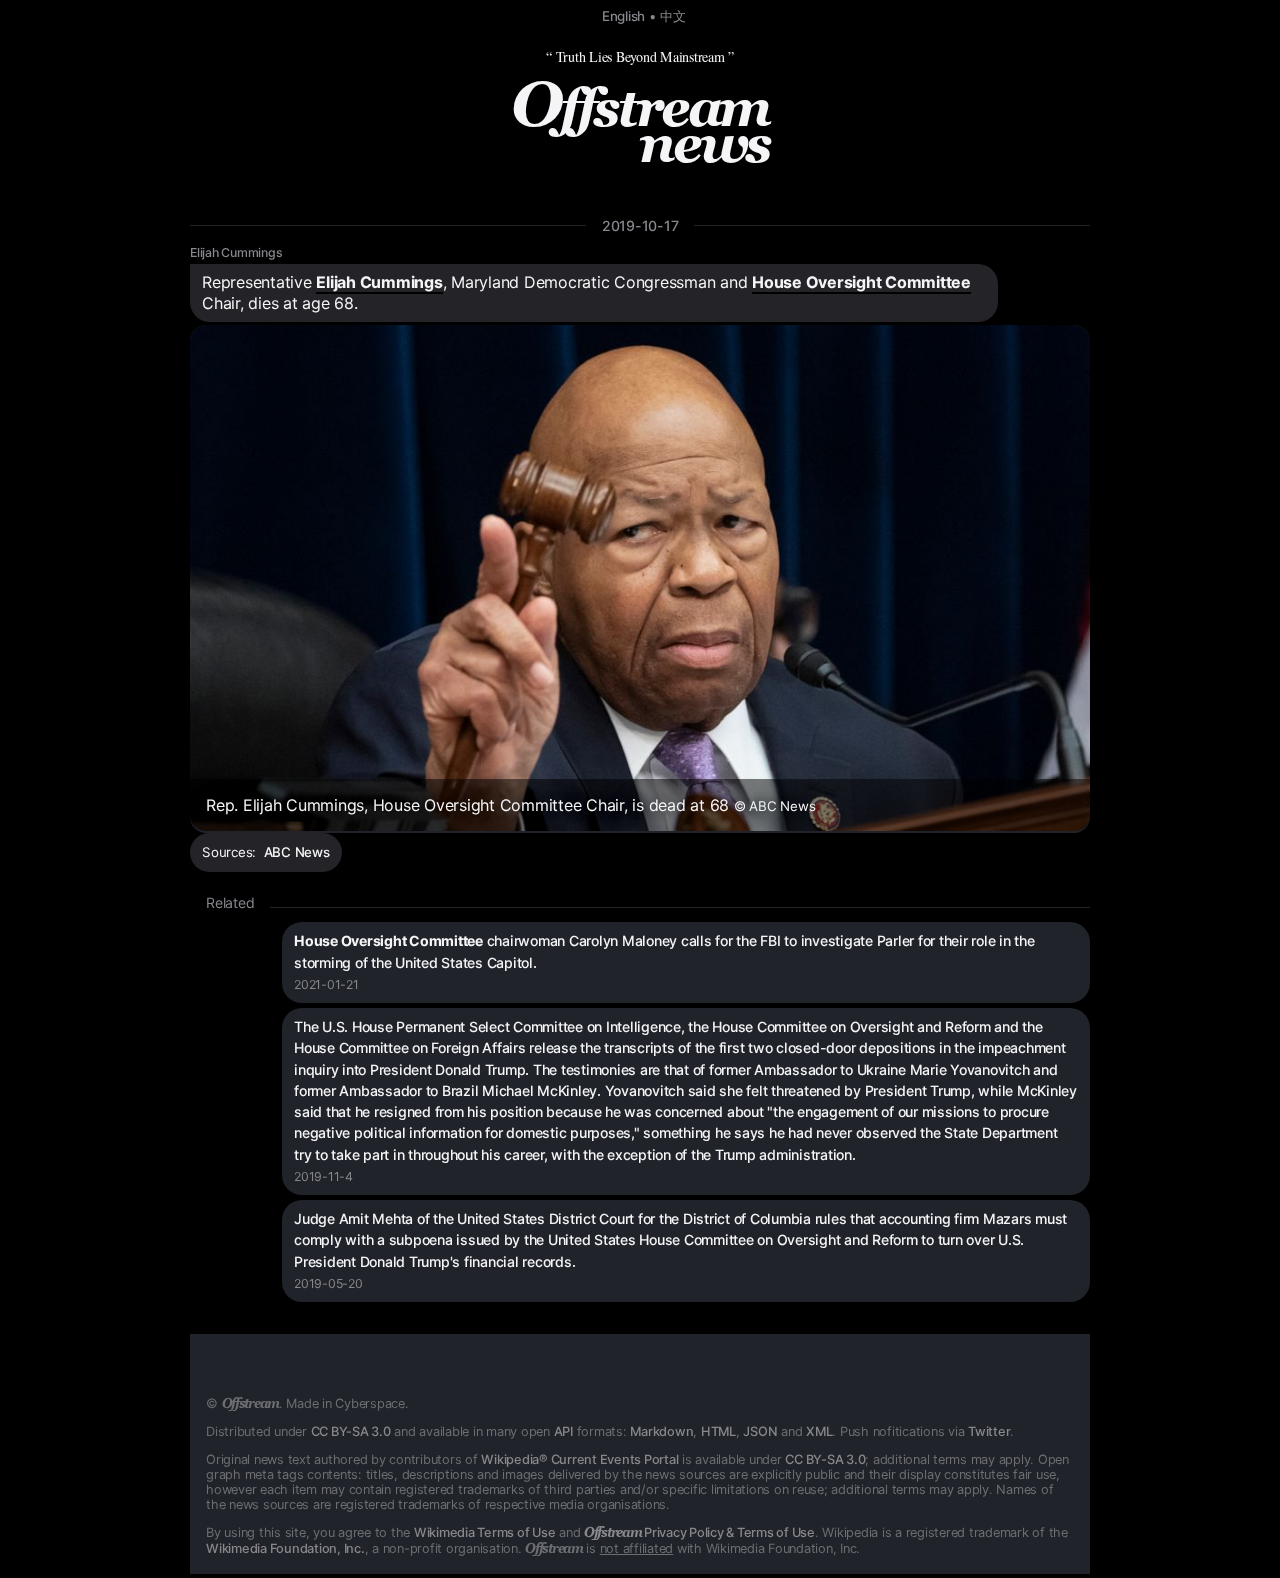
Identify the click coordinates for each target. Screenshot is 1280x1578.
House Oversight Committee (861, 282)
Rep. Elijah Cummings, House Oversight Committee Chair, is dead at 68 (510, 805)
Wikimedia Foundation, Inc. (285, 1548)
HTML (718, 1431)
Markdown (661, 1431)
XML (819, 1431)
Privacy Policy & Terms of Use (699, 1532)
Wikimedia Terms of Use (485, 1532)
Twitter (989, 1431)
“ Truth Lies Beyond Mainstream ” (640, 56)
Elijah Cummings (236, 252)
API (563, 1431)
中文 (673, 16)
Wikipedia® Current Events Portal (579, 1459)
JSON (760, 1431)
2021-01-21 (326, 984)
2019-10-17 (640, 225)
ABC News (297, 852)
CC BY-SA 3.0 (351, 1431)
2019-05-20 (328, 1283)
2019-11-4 (323, 1176)
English (623, 16)
